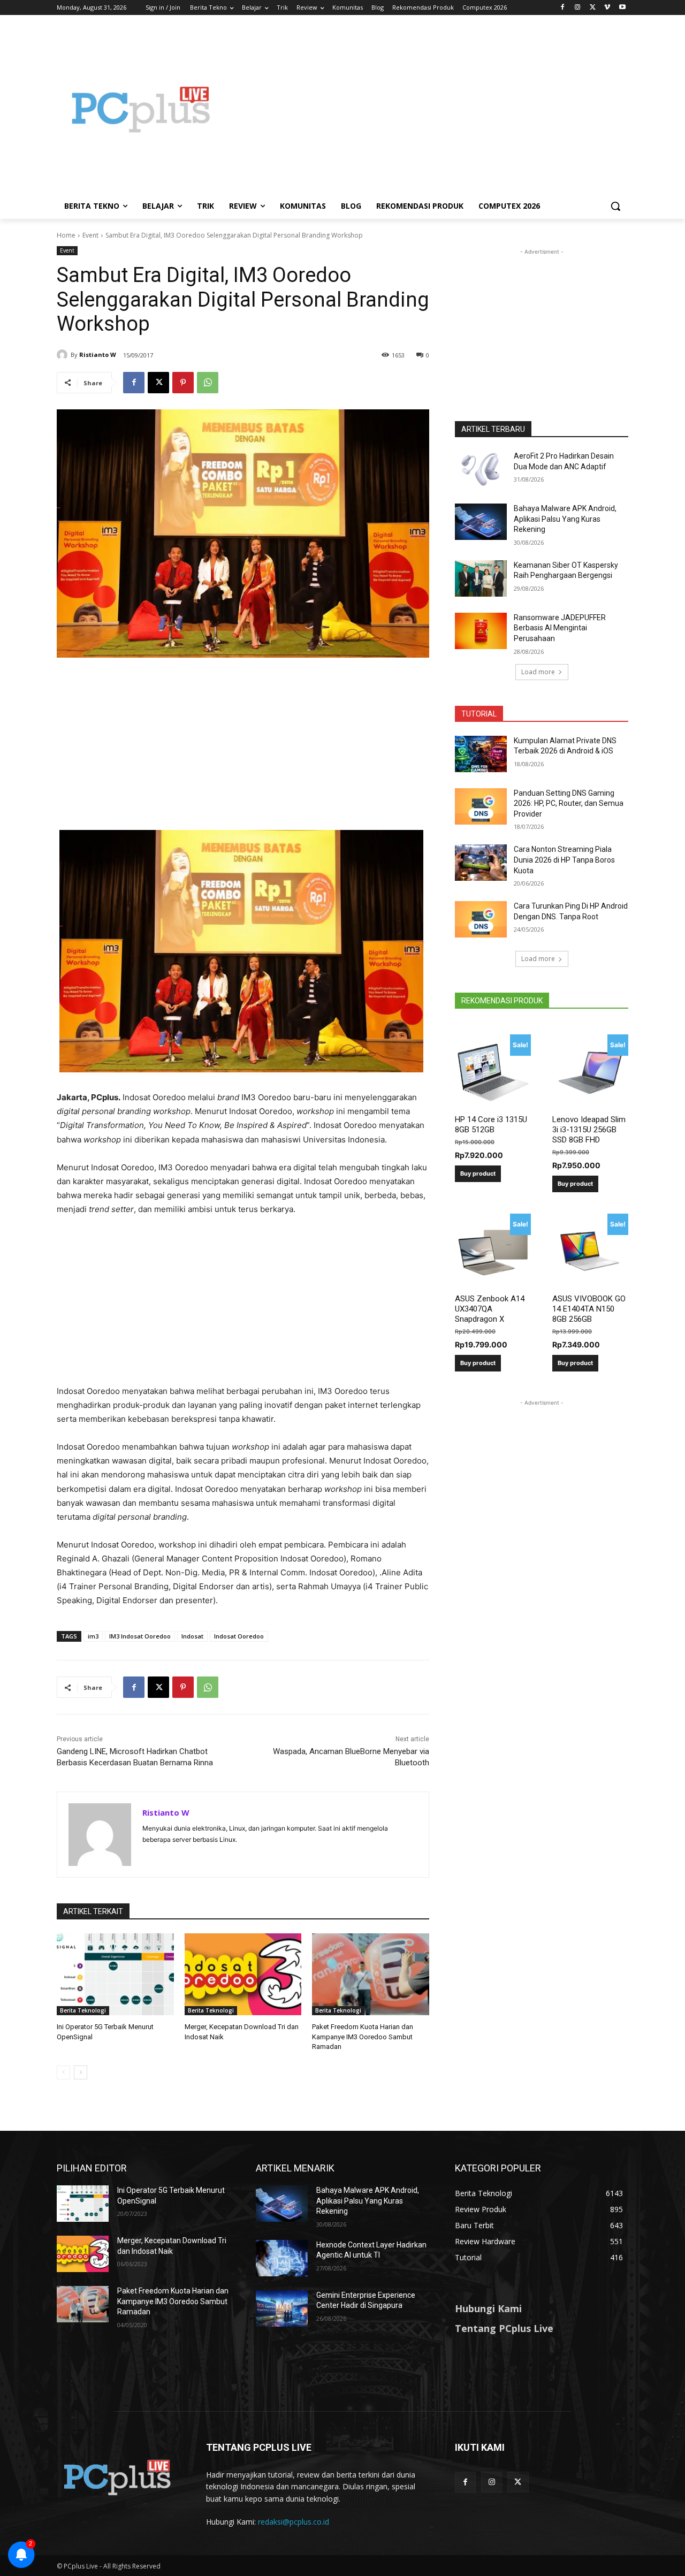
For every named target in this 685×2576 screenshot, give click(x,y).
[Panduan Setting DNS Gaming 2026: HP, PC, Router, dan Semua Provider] (481, 806)
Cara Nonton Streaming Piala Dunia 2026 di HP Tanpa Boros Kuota (564, 860)
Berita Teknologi (83, 2010)
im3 (93, 1636)
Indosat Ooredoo (239, 1636)
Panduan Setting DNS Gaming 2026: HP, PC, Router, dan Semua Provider (569, 803)
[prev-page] (63, 2072)
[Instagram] (578, 8)
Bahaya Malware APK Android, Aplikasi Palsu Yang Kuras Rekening (565, 519)
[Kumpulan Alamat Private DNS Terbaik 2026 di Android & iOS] (481, 754)
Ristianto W (98, 355)
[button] (615, 206)
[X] (593, 8)
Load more (538, 672)
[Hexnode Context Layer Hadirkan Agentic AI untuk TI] (282, 2258)
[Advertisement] (428, 109)
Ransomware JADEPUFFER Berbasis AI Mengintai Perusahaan (560, 628)
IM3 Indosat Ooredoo (140, 1636)
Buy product (478, 1173)
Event (90, 235)
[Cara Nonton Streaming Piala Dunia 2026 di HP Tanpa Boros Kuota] (481, 863)
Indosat (192, 1636)
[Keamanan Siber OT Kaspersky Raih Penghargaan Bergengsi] (481, 578)
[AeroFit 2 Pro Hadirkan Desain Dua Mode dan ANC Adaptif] (481, 469)
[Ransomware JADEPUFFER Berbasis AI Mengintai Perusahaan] (481, 631)
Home (66, 235)
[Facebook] (563, 8)
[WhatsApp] (208, 383)
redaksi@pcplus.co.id (294, 2522)
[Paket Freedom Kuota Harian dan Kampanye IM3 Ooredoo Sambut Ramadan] (371, 1974)
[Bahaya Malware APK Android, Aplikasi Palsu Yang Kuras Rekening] (481, 522)
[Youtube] (622, 8)
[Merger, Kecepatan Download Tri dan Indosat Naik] (243, 1974)
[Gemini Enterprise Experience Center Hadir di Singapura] (282, 2308)
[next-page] (81, 2072)
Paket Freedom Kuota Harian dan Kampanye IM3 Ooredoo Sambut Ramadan (363, 2036)
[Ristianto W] (64, 355)
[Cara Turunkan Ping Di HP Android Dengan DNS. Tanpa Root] (481, 919)
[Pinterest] (183, 383)
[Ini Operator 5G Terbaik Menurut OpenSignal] (115, 1974)
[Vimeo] (607, 8)
